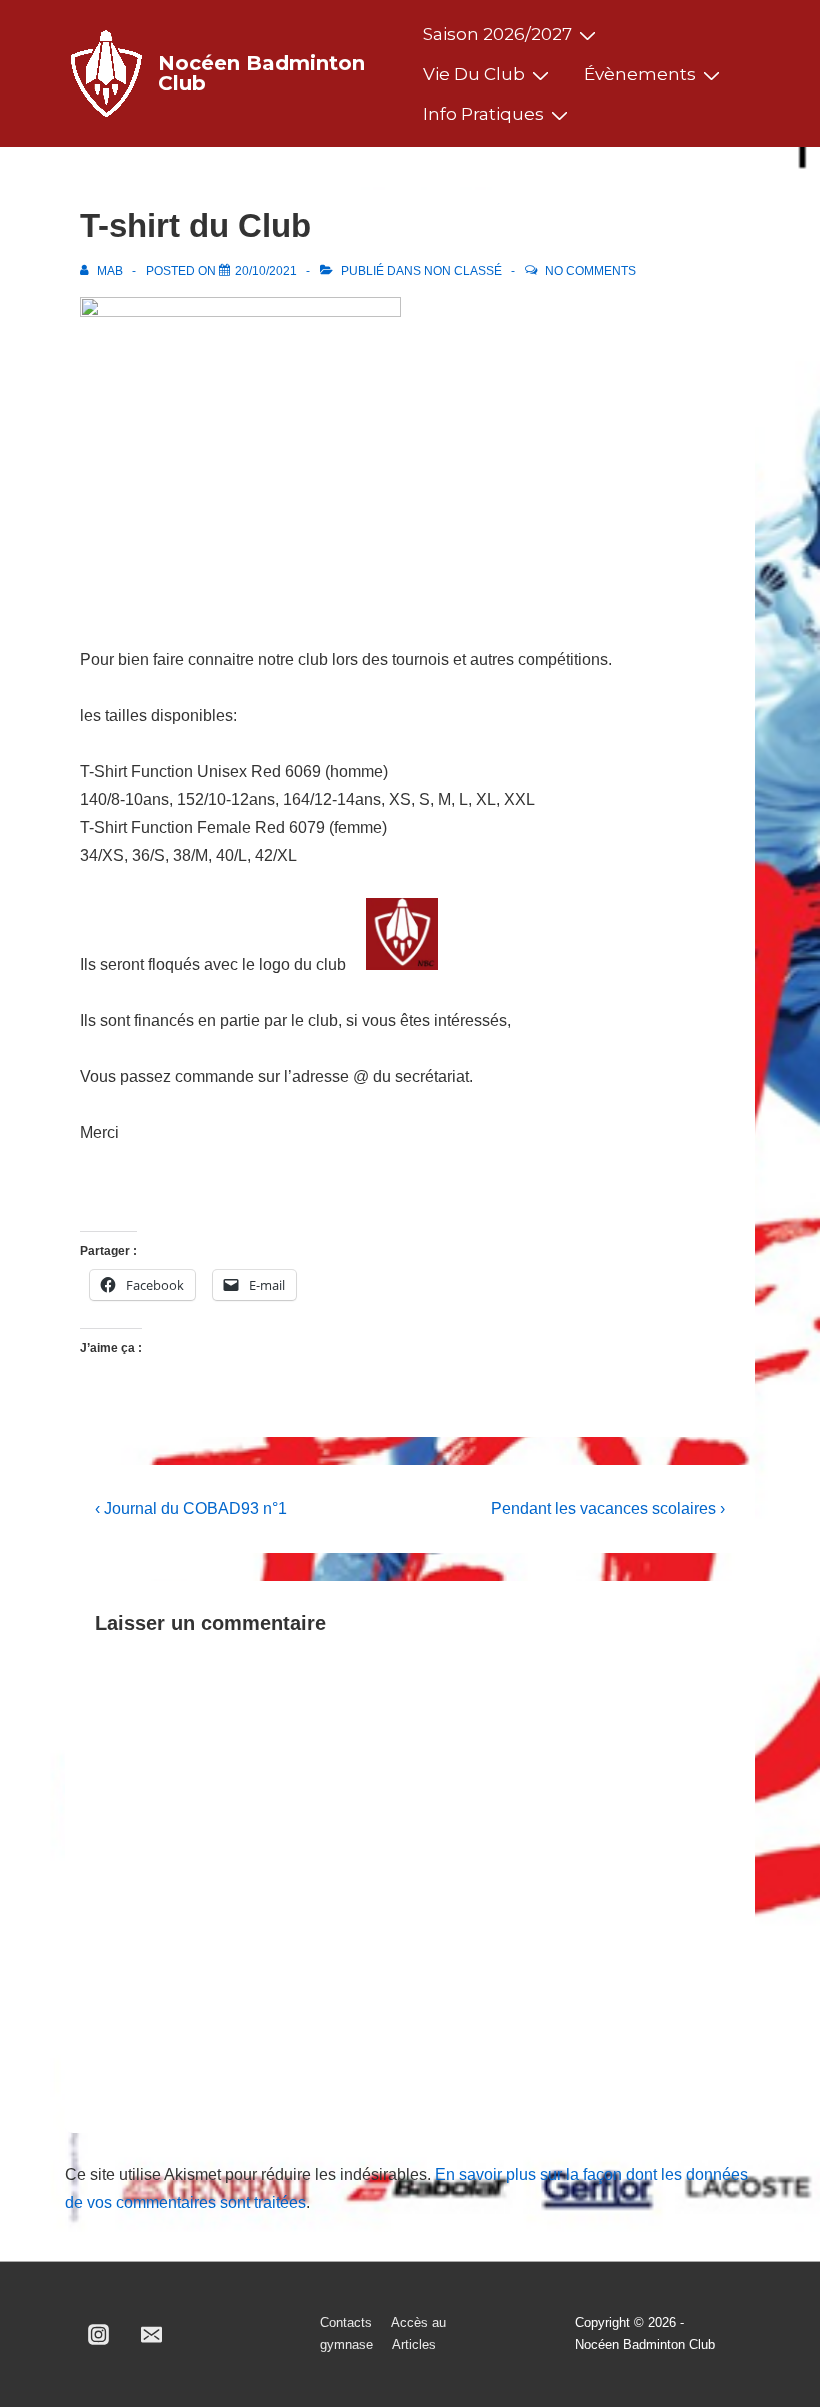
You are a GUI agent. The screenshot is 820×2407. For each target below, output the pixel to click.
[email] (152, 2334)
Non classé (463, 271)
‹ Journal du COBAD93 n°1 (191, 1508)
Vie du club (474, 74)
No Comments (590, 271)
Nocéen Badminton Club (261, 73)
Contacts (346, 2322)
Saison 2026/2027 (497, 34)
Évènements (640, 74)
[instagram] (99, 2334)
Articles (414, 2344)
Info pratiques (483, 114)
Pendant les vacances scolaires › (608, 1508)
